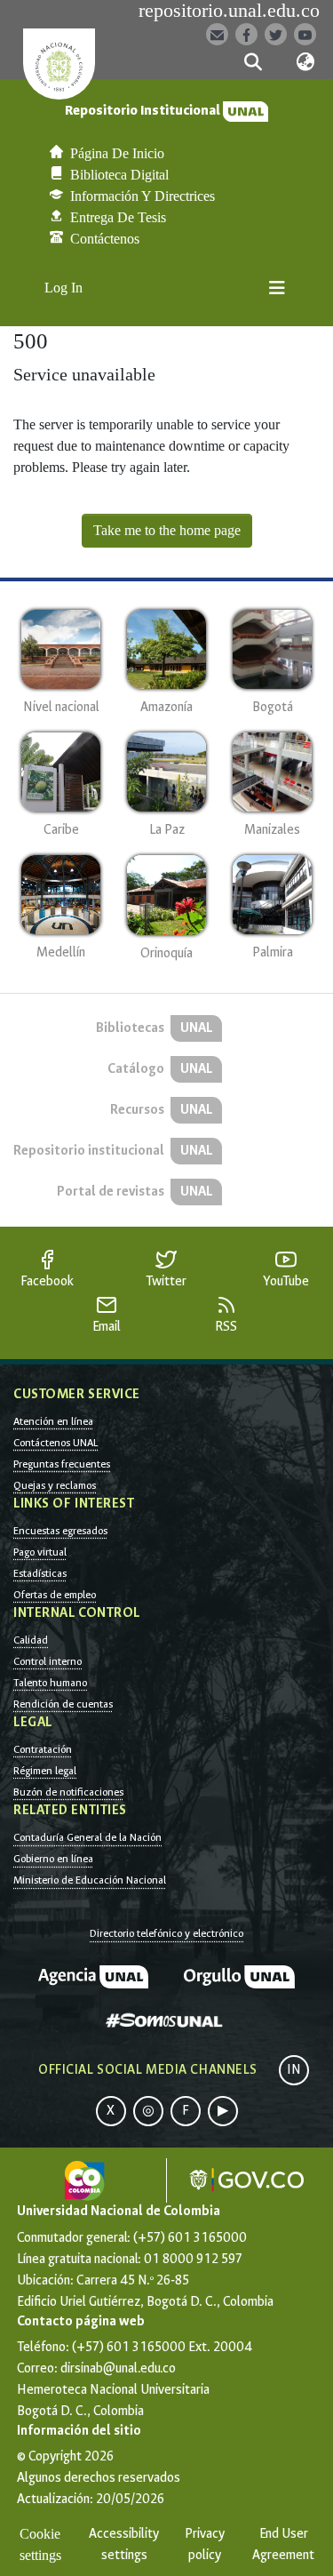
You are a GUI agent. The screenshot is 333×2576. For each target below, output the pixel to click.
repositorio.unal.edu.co (229, 11)
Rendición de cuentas (63, 1704)
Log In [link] (64, 288)
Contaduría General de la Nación (87, 1837)
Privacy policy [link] (205, 2544)
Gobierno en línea (53, 1859)
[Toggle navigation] (277, 288)
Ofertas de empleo (55, 1595)
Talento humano (50, 1683)
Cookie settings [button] (40, 2544)
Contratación (43, 1749)
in (294, 2070)
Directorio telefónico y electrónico (166, 1933)
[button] (254, 62)
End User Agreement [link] (283, 2544)
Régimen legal (45, 1771)
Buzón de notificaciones (68, 1792)
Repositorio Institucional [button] (144, 111)
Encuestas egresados (60, 1531)
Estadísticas (40, 1573)
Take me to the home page (167, 530)
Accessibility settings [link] (124, 2544)
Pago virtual (40, 1552)
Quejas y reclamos (55, 1485)
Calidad (31, 1640)
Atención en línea (53, 1421)
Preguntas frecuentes (62, 1464)
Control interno (48, 1661)
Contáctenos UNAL (55, 1443)
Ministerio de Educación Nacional (90, 1880)
